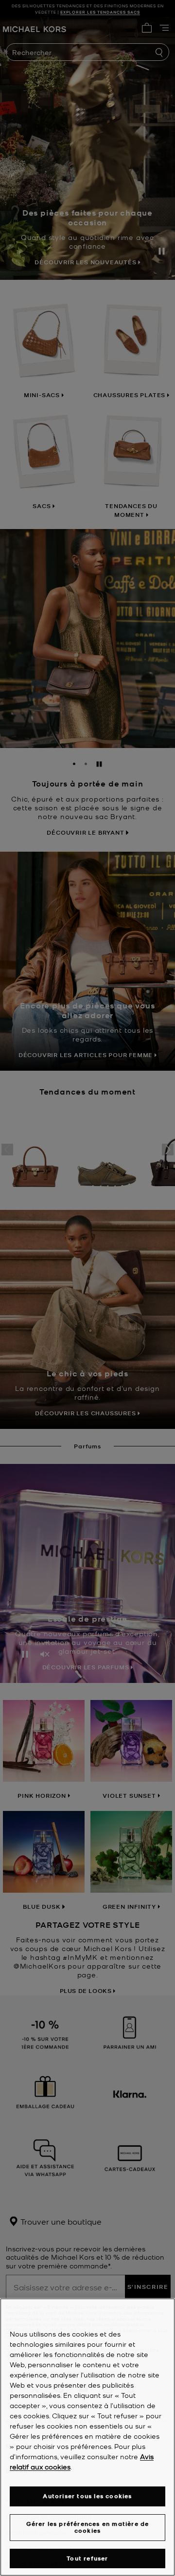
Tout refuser (87, 2558)
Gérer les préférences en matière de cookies (88, 2527)
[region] (87, 2437)
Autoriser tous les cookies (87, 2496)
